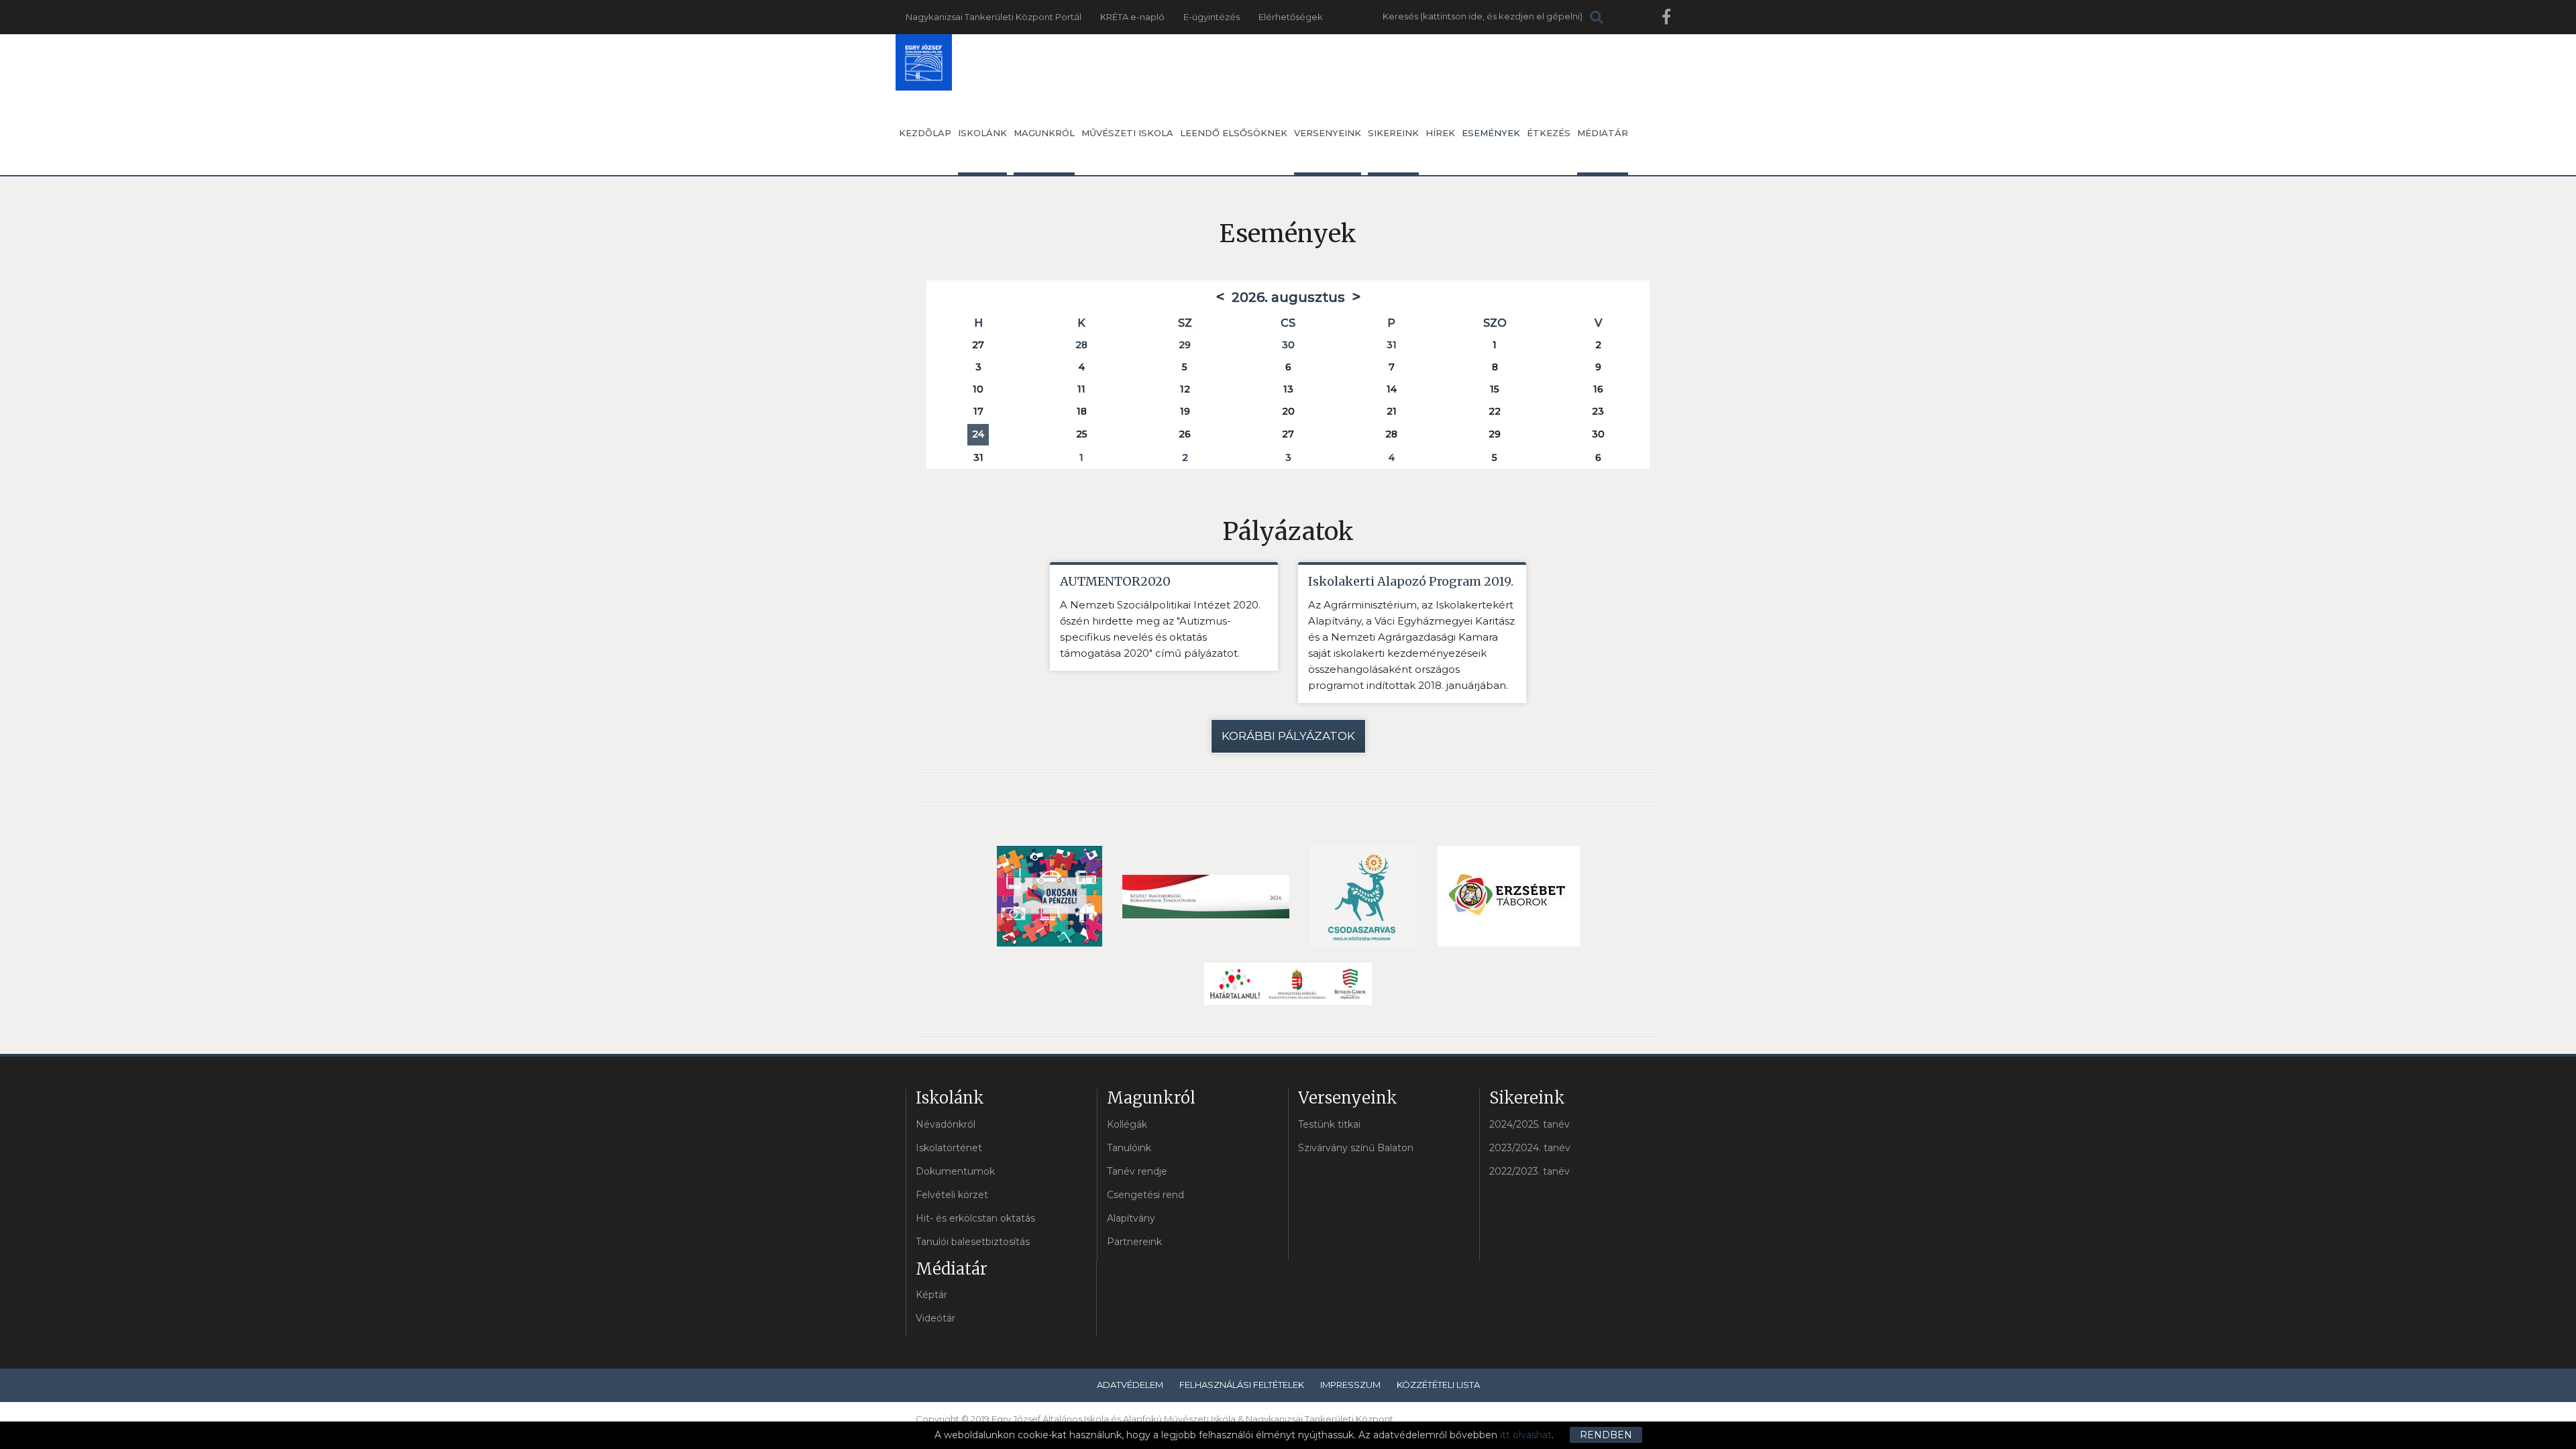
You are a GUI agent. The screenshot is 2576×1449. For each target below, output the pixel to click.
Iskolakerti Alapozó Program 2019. (1411, 581)
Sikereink (1393, 133)
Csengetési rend (1145, 1195)
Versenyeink (1328, 133)
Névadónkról (946, 1124)
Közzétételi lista (1438, 1385)
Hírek (1440, 133)
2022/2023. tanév (1529, 1171)
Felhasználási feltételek (1242, 1385)
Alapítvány (1131, 1218)
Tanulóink (1129, 1148)
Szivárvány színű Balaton (1356, 1148)
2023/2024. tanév (1530, 1148)
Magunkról (1044, 133)
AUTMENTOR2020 (1115, 581)
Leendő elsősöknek (1234, 133)
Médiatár (1603, 133)
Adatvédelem (1130, 1385)
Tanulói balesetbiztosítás (973, 1242)
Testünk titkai (1329, 1124)
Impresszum (1350, 1385)
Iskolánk (982, 133)
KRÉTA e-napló (1132, 17)
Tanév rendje (1137, 1171)
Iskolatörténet (949, 1148)
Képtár (931, 1295)
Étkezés (1549, 133)
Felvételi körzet (952, 1195)
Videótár (935, 1318)
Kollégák (1127, 1124)
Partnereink (1134, 1242)
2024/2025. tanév (1529, 1124)
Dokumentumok (955, 1171)
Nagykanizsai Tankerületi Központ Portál (994, 17)
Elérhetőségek (1291, 17)
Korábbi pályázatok (1288, 736)
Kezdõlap (925, 133)
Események (1491, 133)
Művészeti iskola (1127, 133)
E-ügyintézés (1212, 17)
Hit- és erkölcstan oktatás (975, 1218)
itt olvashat (1526, 1435)
